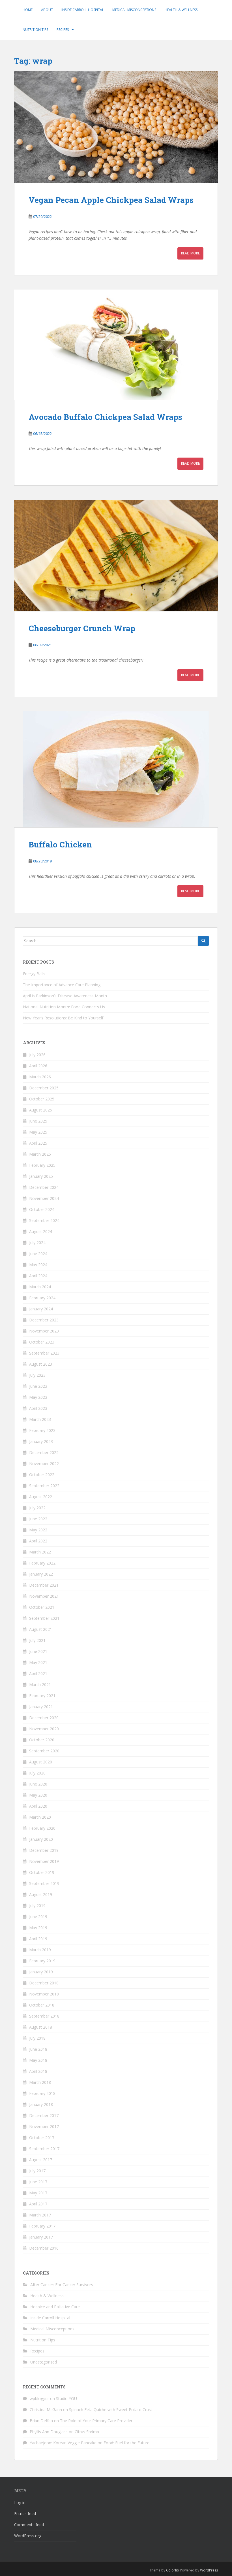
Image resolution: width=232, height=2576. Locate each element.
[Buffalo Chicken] (116, 769)
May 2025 (38, 1132)
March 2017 (40, 2215)
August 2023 (41, 1364)
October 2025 (42, 1099)
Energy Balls (34, 974)
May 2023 (38, 1397)
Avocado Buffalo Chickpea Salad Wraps (105, 417)
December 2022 (44, 1452)
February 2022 (42, 1563)
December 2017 (44, 2115)
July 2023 (37, 1375)
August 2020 (41, 1762)
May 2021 (38, 1662)
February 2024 (42, 1298)
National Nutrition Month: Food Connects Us (64, 1007)
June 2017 (38, 2182)
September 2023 (44, 1353)
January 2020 (41, 1839)
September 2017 (44, 2149)
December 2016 (44, 2248)
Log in (20, 2502)
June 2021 (38, 1651)
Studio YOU (66, 2398)
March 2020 (40, 1817)
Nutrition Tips (35, 30)
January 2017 (41, 2237)
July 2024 (37, 1243)
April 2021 (38, 1673)
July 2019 (37, 1906)
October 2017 (42, 2138)
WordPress (209, 2570)
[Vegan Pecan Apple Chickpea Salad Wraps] (116, 127)
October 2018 (42, 2005)
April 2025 (38, 1143)
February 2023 (42, 1430)
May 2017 (38, 2193)
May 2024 (38, 1265)
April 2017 (38, 2204)
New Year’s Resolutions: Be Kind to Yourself (63, 1018)
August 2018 (41, 2027)
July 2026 (37, 1055)
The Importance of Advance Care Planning (62, 985)
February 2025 (42, 1165)
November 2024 (44, 1198)
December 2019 (44, 1850)
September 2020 (44, 1751)
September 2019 (44, 1883)
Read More (190, 253)
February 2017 (42, 2226)
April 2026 (38, 1066)
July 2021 (37, 1640)
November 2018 (44, 1994)
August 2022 (41, 1497)
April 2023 (38, 1408)
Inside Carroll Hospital (83, 10)
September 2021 (44, 1618)
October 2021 (42, 1607)
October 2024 (42, 1209)
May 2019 (38, 1928)
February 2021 (42, 1696)
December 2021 (44, 1585)
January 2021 (41, 1707)
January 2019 (41, 1972)
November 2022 (44, 1464)
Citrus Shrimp (87, 2432)
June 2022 (38, 1519)
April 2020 (38, 1806)
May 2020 (38, 1795)
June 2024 (38, 1254)
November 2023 (44, 1331)
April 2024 (38, 1276)
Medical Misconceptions (134, 10)
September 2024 (44, 1220)
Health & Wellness (181, 10)
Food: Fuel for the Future (126, 2443)
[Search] (203, 941)
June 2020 (38, 1784)
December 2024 (44, 1187)
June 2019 (38, 1917)
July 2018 (37, 2038)
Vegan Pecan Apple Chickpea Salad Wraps (111, 200)
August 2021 (41, 1629)
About (47, 10)
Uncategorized (44, 2362)
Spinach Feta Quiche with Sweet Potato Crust (111, 2410)
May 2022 (38, 1530)
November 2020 (44, 1729)
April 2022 (38, 1541)
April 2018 (38, 2071)
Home (28, 10)
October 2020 (42, 1740)
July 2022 (37, 1508)
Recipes (63, 30)
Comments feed (29, 2525)
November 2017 (44, 2127)
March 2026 (40, 1077)
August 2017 (41, 2160)
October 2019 (42, 1872)
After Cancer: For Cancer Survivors (62, 2285)
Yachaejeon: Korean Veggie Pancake (63, 2443)
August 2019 (41, 1894)
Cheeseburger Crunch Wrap (82, 628)
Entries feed (25, 2514)
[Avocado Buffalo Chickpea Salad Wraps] (116, 345)
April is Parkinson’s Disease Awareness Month (65, 996)
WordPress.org (28, 2536)
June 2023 (38, 1386)
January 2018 (41, 2104)
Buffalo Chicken (60, 844)
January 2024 (41, 1309)
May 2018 (38, 2060)
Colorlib (173, 2570)
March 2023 (40, 1419)
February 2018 (42, 2093)
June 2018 (38, 2049)
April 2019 (38, 1939)
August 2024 (41, 1231)
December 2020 (44, 1718)
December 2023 (44, 1320)
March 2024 (40, 1287)
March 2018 (40, 2082)
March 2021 (40, 1685)
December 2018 (44, 1983)
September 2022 (44, 1486)
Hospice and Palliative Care (55, 2307)
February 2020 (42, 1828)
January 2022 (41, 1574)
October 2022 (42, 1475)
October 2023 (42, 1342)
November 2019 (44, 1861)
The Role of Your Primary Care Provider (96, 2421)
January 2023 (41, 1441)
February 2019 (42, 1961)
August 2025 (41, 1110)
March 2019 (40, 1950)
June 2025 (38, 1121)
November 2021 (44, 1596)
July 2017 (37, 2171)
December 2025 (44, 1088)
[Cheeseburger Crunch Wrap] (116, 556)
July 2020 (37, 1773)
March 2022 (40, 1552)
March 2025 (40, 1154)
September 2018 (44, 2016)
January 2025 (41, 1176)
